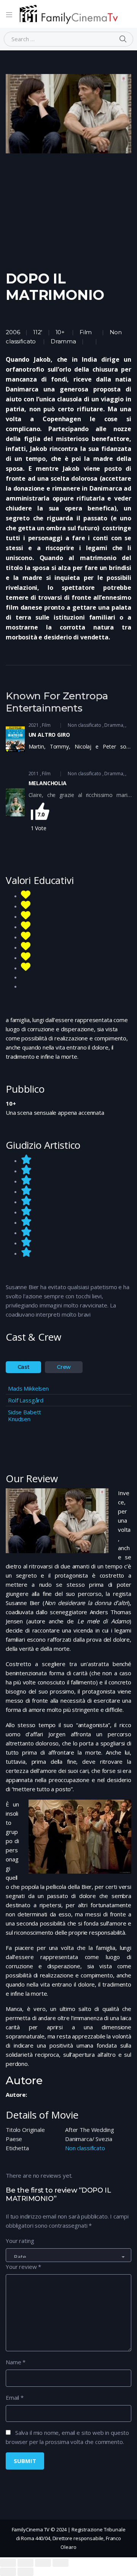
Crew (64, 1367)
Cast (24, 1367)
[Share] (25, 2563)
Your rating (20, 2241)
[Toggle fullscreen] (43, 2563)
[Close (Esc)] (8, 2563)
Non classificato (84, 725)
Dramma (63, 341)
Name (16, 2362)
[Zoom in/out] (61, 2563)
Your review (23, 2267)
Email (15, 2397)
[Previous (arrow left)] (8, 2572)
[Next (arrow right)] (25, 2572)
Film (86, 332)
